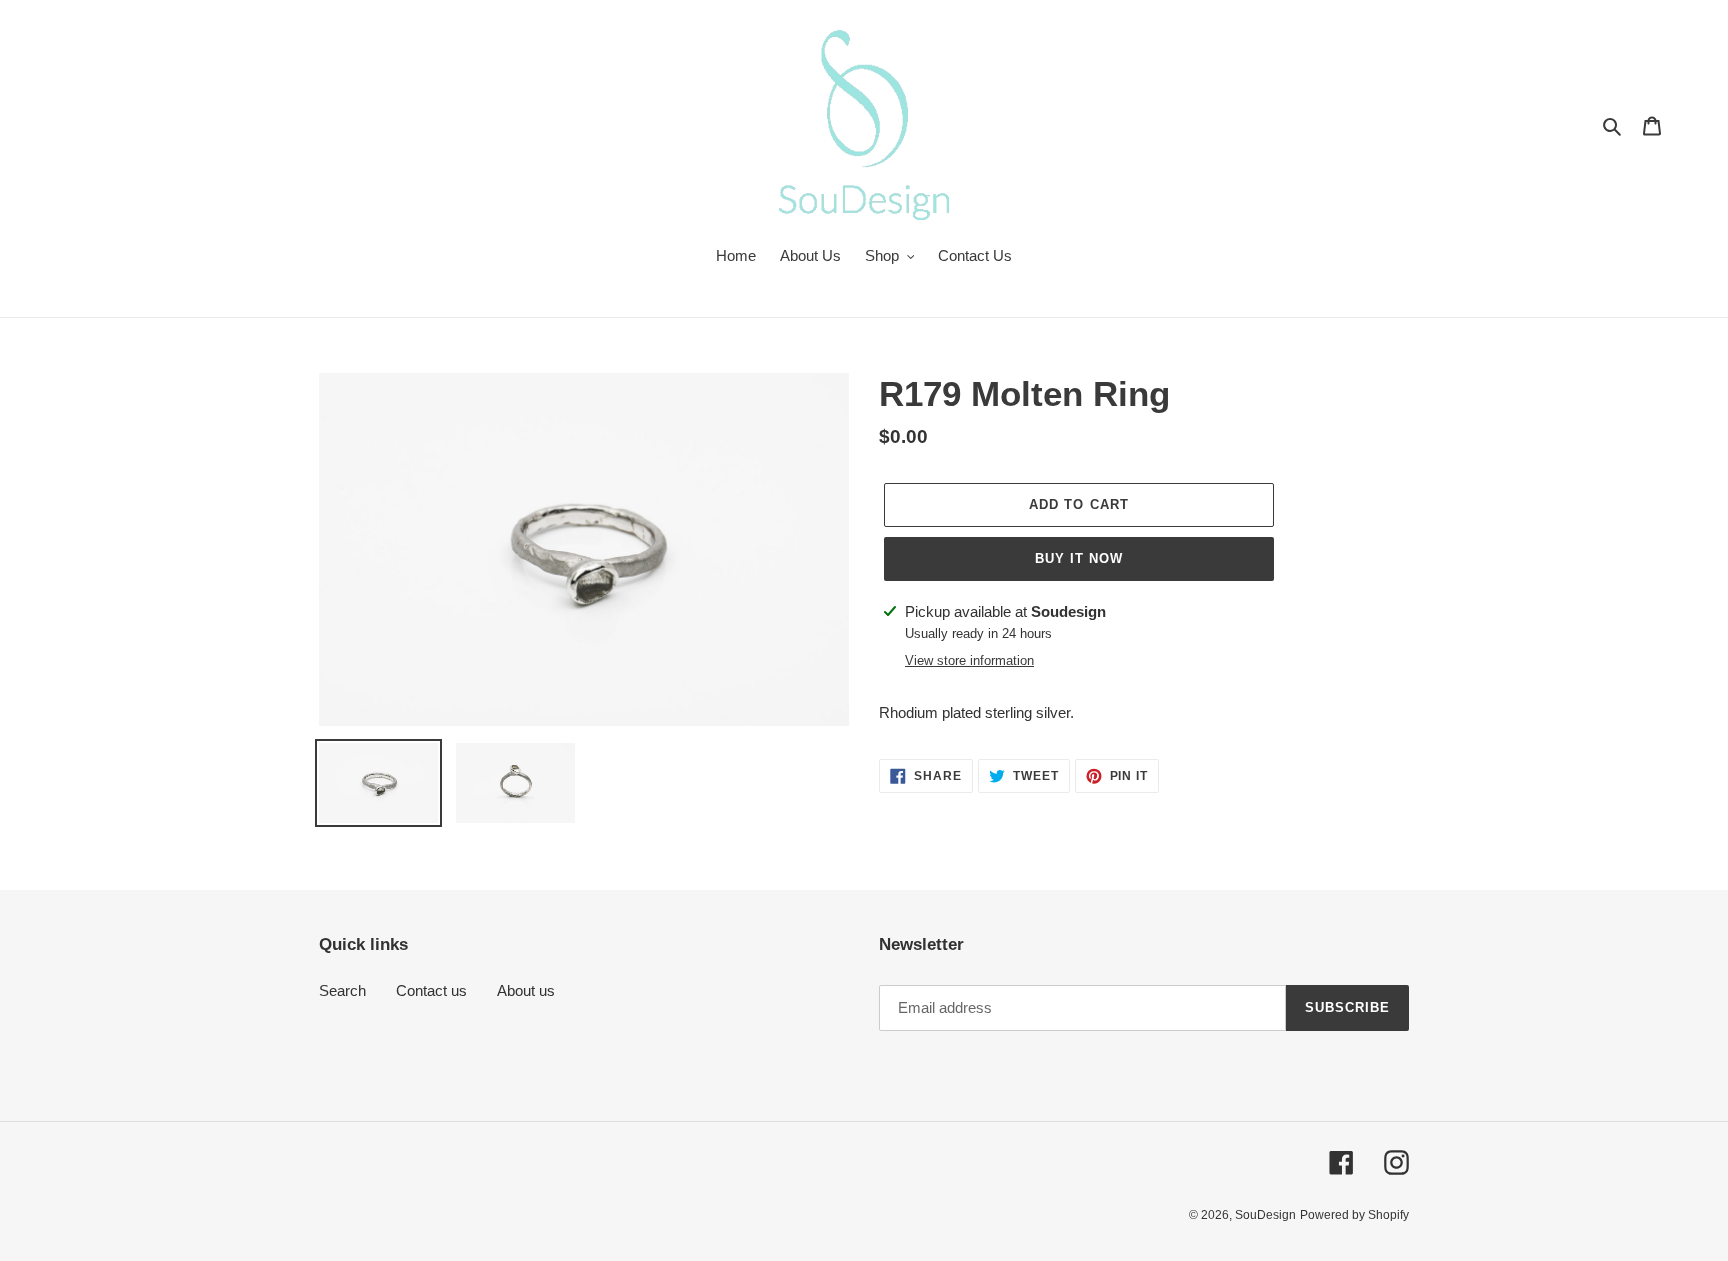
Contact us (431, 990)
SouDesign (1265, 1215)
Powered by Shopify (1354, 1215)
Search (342, 990)
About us (526, 990)
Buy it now (1079, 558)
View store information (969, 660)
